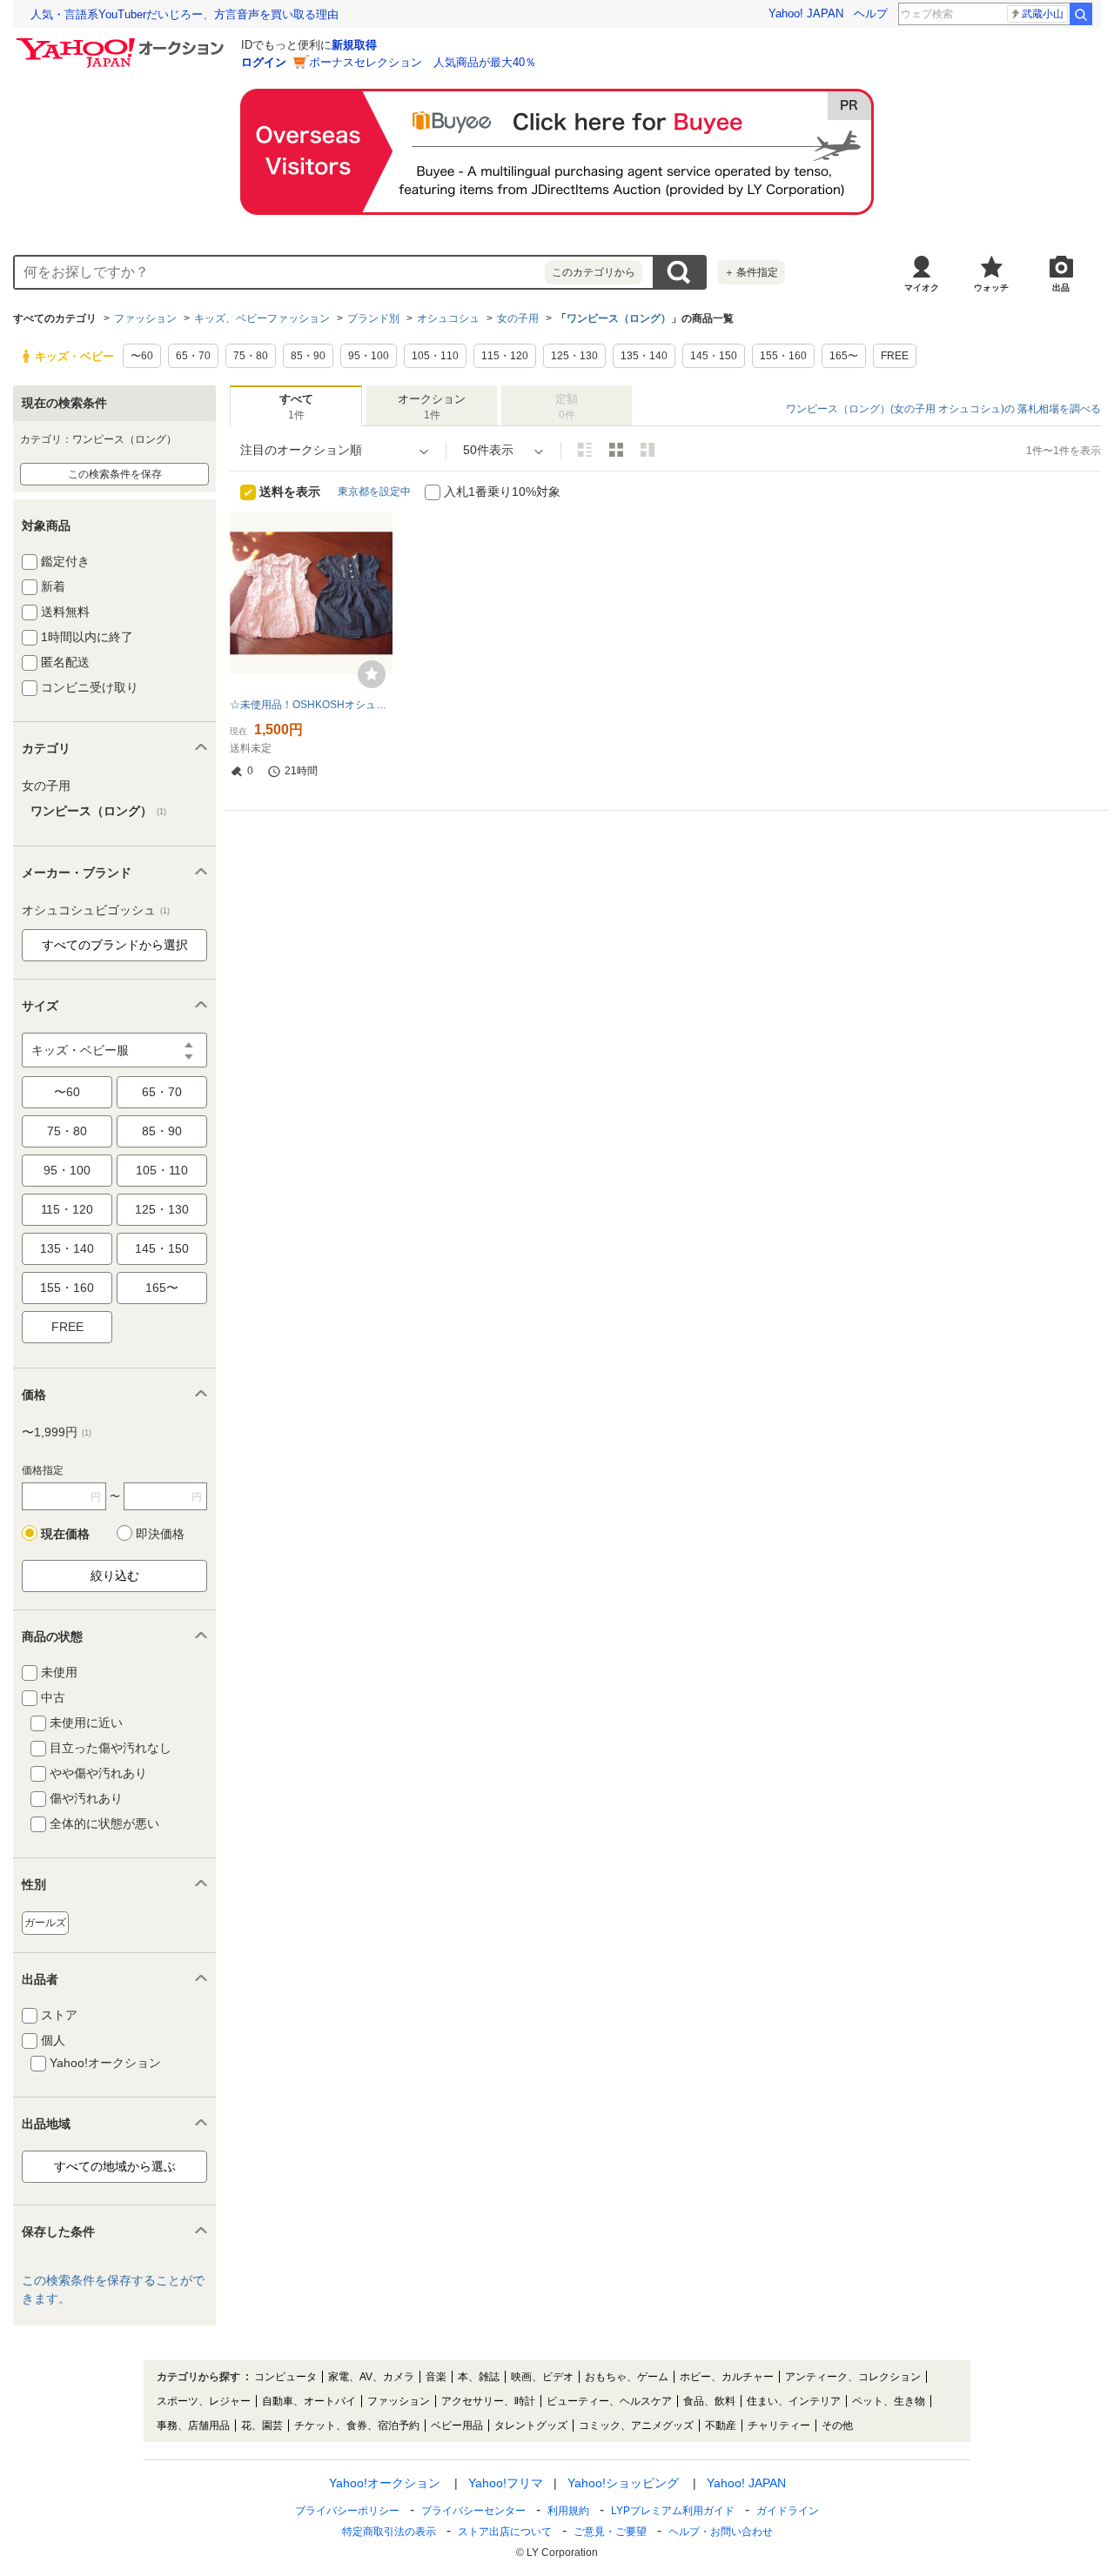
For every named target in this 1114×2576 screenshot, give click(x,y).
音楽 (436, 2377)
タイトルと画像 (585, 450)
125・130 (162, 1209)
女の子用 (518, 318)
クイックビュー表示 (648, 450)
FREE (67, 1327)
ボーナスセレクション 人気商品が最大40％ (423, 62)
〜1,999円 (57, 1432)
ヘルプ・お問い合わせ (721, 2532)
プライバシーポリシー (347, 2511)
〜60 (67, 1092)
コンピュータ (285, 2377)
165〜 (162, 1288)
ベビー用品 (457, 2425)
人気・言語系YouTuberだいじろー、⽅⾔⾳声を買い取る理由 (185, 14)
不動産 (721, 2425)
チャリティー (779, 2425)
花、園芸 (262, 2425)
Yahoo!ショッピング (623, 2483)
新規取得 (354, 45)
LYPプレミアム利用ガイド (673, 2511)
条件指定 (751, 272)
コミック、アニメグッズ (636, 2425)
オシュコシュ (448, 318)
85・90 (162, 1131)
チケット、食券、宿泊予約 (357, 2425)
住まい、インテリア (794, 2401)
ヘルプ (871, 13)
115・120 (67, 1209)
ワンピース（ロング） (619, 318)
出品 (1061, 288)
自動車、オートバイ (309, 2401)
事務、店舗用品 (193, 2425)
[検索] (1081, 14)
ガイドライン (788, 2511)
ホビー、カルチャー (727, 2377)
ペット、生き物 (889, 2401)
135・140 (67, 1248)
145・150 (162, 1248)
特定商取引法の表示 (389, 2532)
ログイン (264, 62)
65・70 (162, 1092)
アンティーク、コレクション (853, 2377)
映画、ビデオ (542, 2377)
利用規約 (568, 2511)
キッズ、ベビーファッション (262, 318)
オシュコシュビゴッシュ (96, 910)
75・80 (67, 1131)
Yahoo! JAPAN (806, 13)
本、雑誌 (479, 2377)
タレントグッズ (531, 2425)
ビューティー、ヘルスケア (609, 2401)
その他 (837, 2425)
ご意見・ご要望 (610, 2532)
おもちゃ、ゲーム (627, 2377)
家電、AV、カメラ (371, 2377)
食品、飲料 (709, 2401)
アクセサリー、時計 (488, 2401)
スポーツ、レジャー (204, 2401)
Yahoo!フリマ (506, 2483)
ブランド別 (373, 318)
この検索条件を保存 (115, 474)
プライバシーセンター (473, 2511)
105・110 (162, 1170)
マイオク (922, 288)
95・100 (67, 1170)
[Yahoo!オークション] (123, 43)
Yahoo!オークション (385, 2483)
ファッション (145, 318)
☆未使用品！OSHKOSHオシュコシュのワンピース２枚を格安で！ (311, 705)
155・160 (67, 1288)
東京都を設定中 (374, 492)
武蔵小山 (1043, 14)
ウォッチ (991, 288)
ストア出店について (505, 2532)
